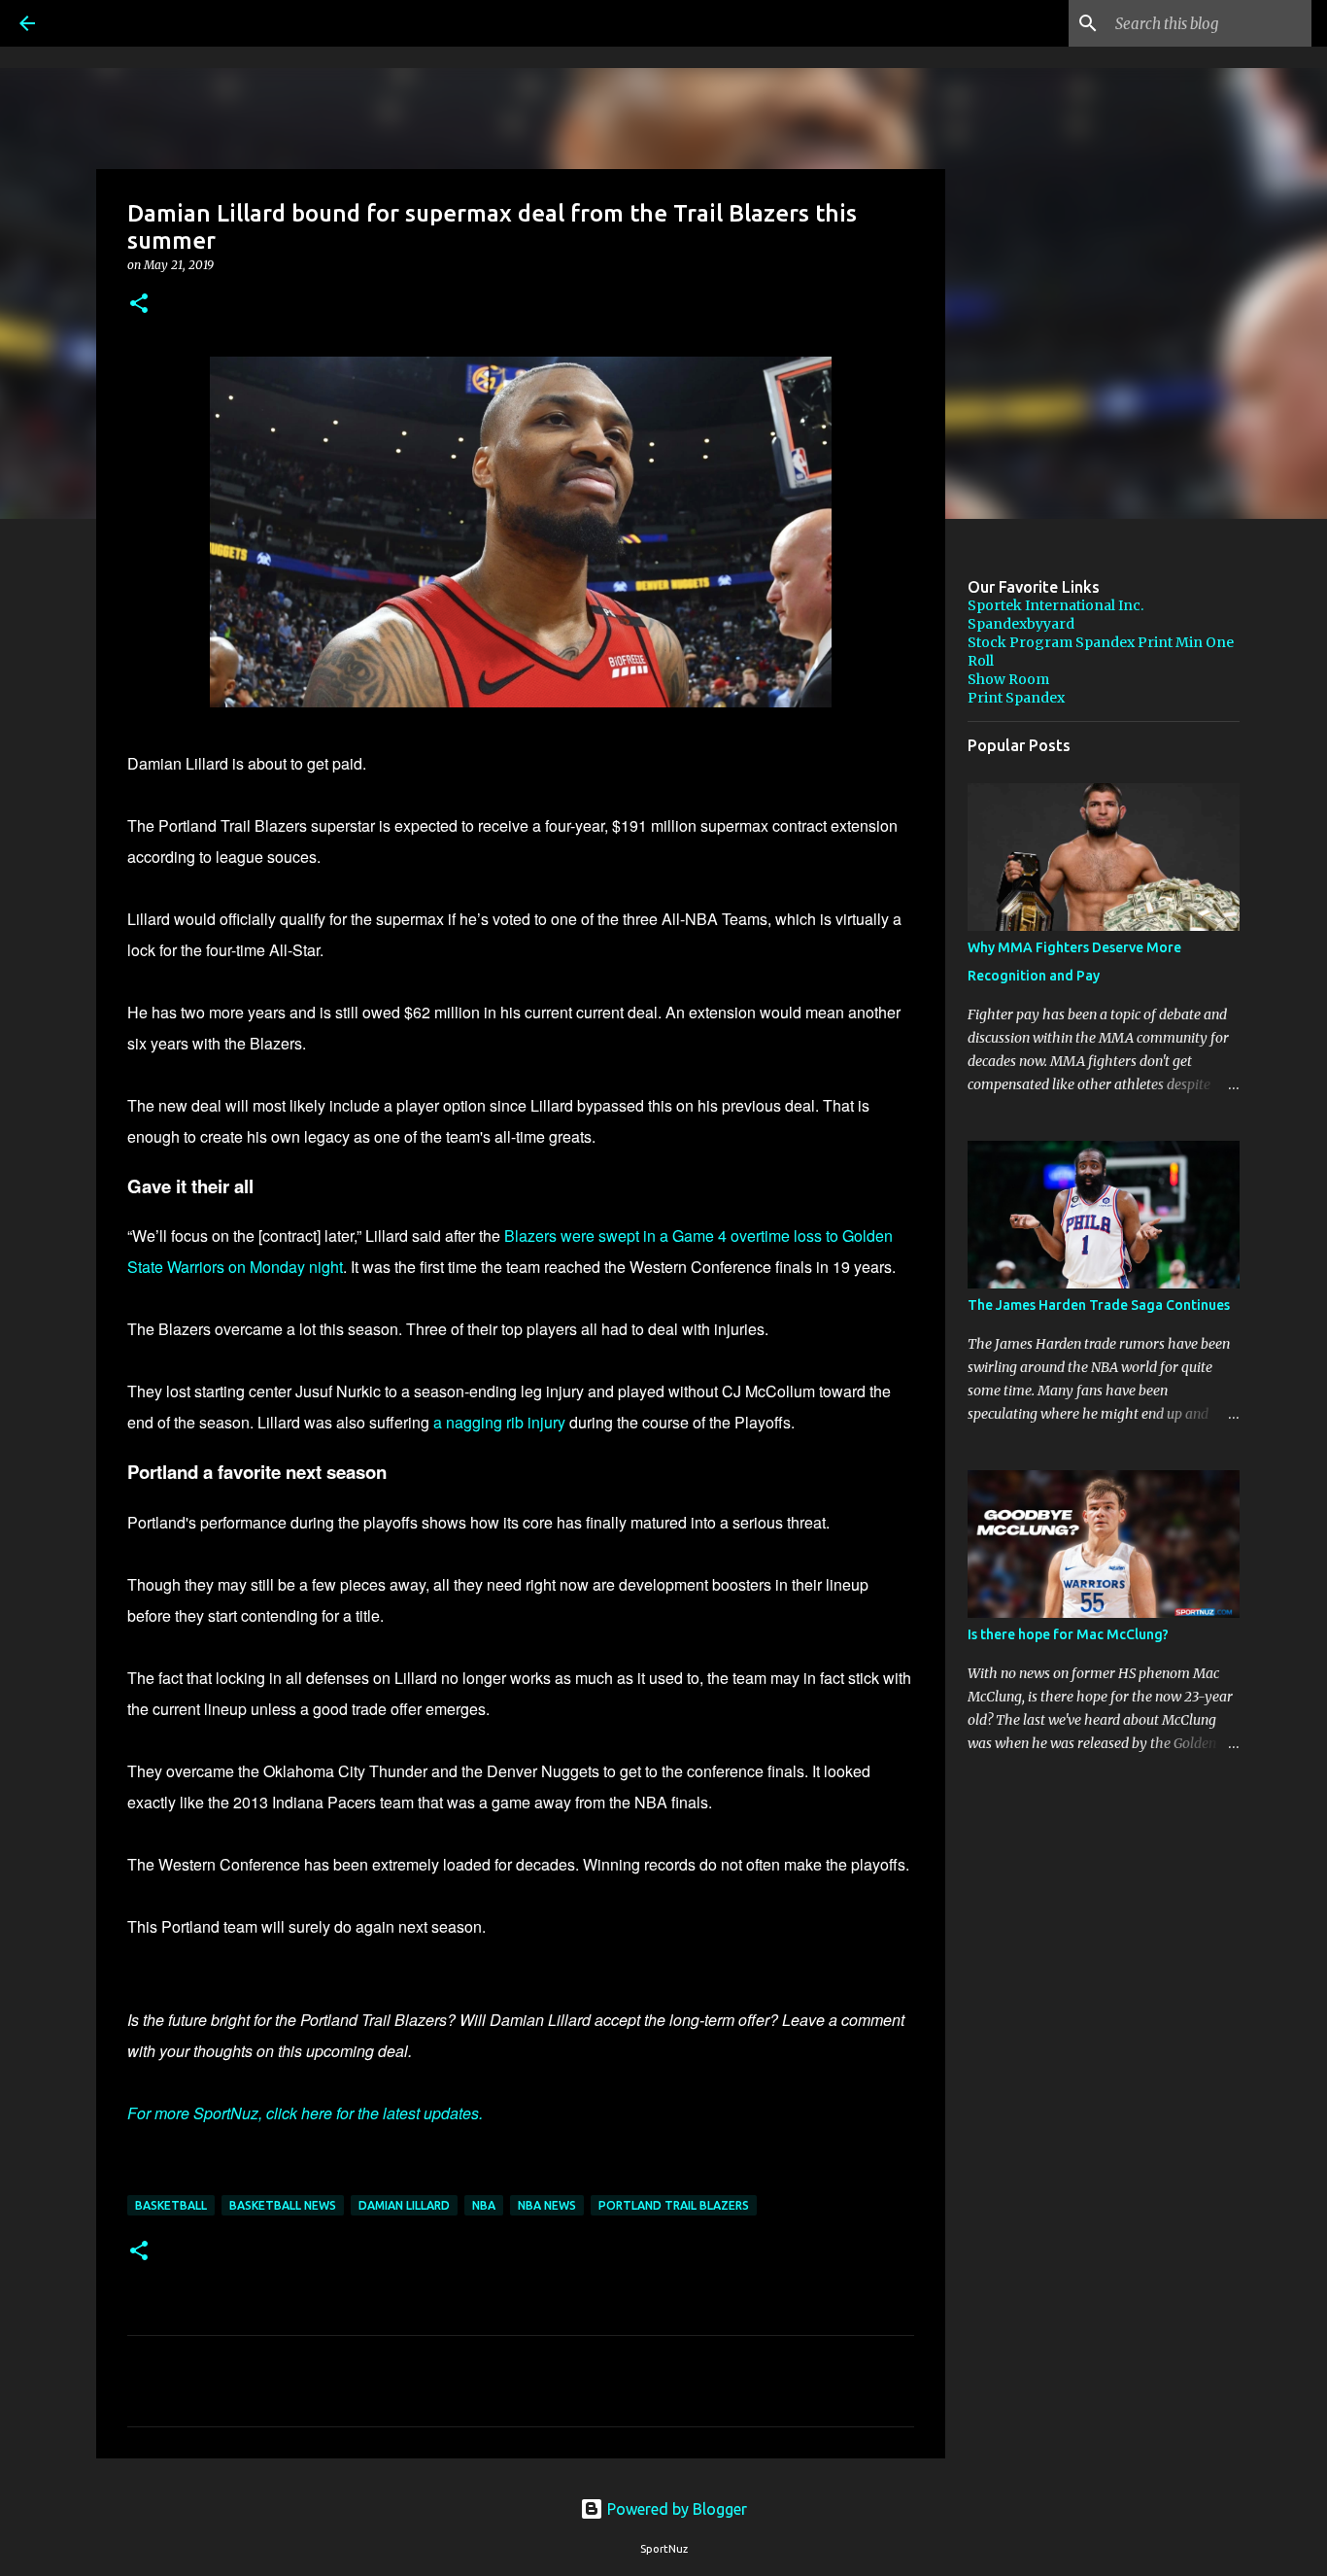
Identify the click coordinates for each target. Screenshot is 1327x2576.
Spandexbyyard (1021, 624)
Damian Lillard (404, 2205)
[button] (139, 305)
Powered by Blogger (675, 2509)
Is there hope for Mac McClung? (1068, 1634)
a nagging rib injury (499, 1422)
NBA (484, 2205)
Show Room (1008, 679)
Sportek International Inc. (1055, 605)
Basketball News (283, 2205)
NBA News (547, 2205)
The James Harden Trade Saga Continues (1099, 1305)
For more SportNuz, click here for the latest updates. (305, 2113)
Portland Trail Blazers (674, 2205)
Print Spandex (1016, 698)
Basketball (171, 2205)
